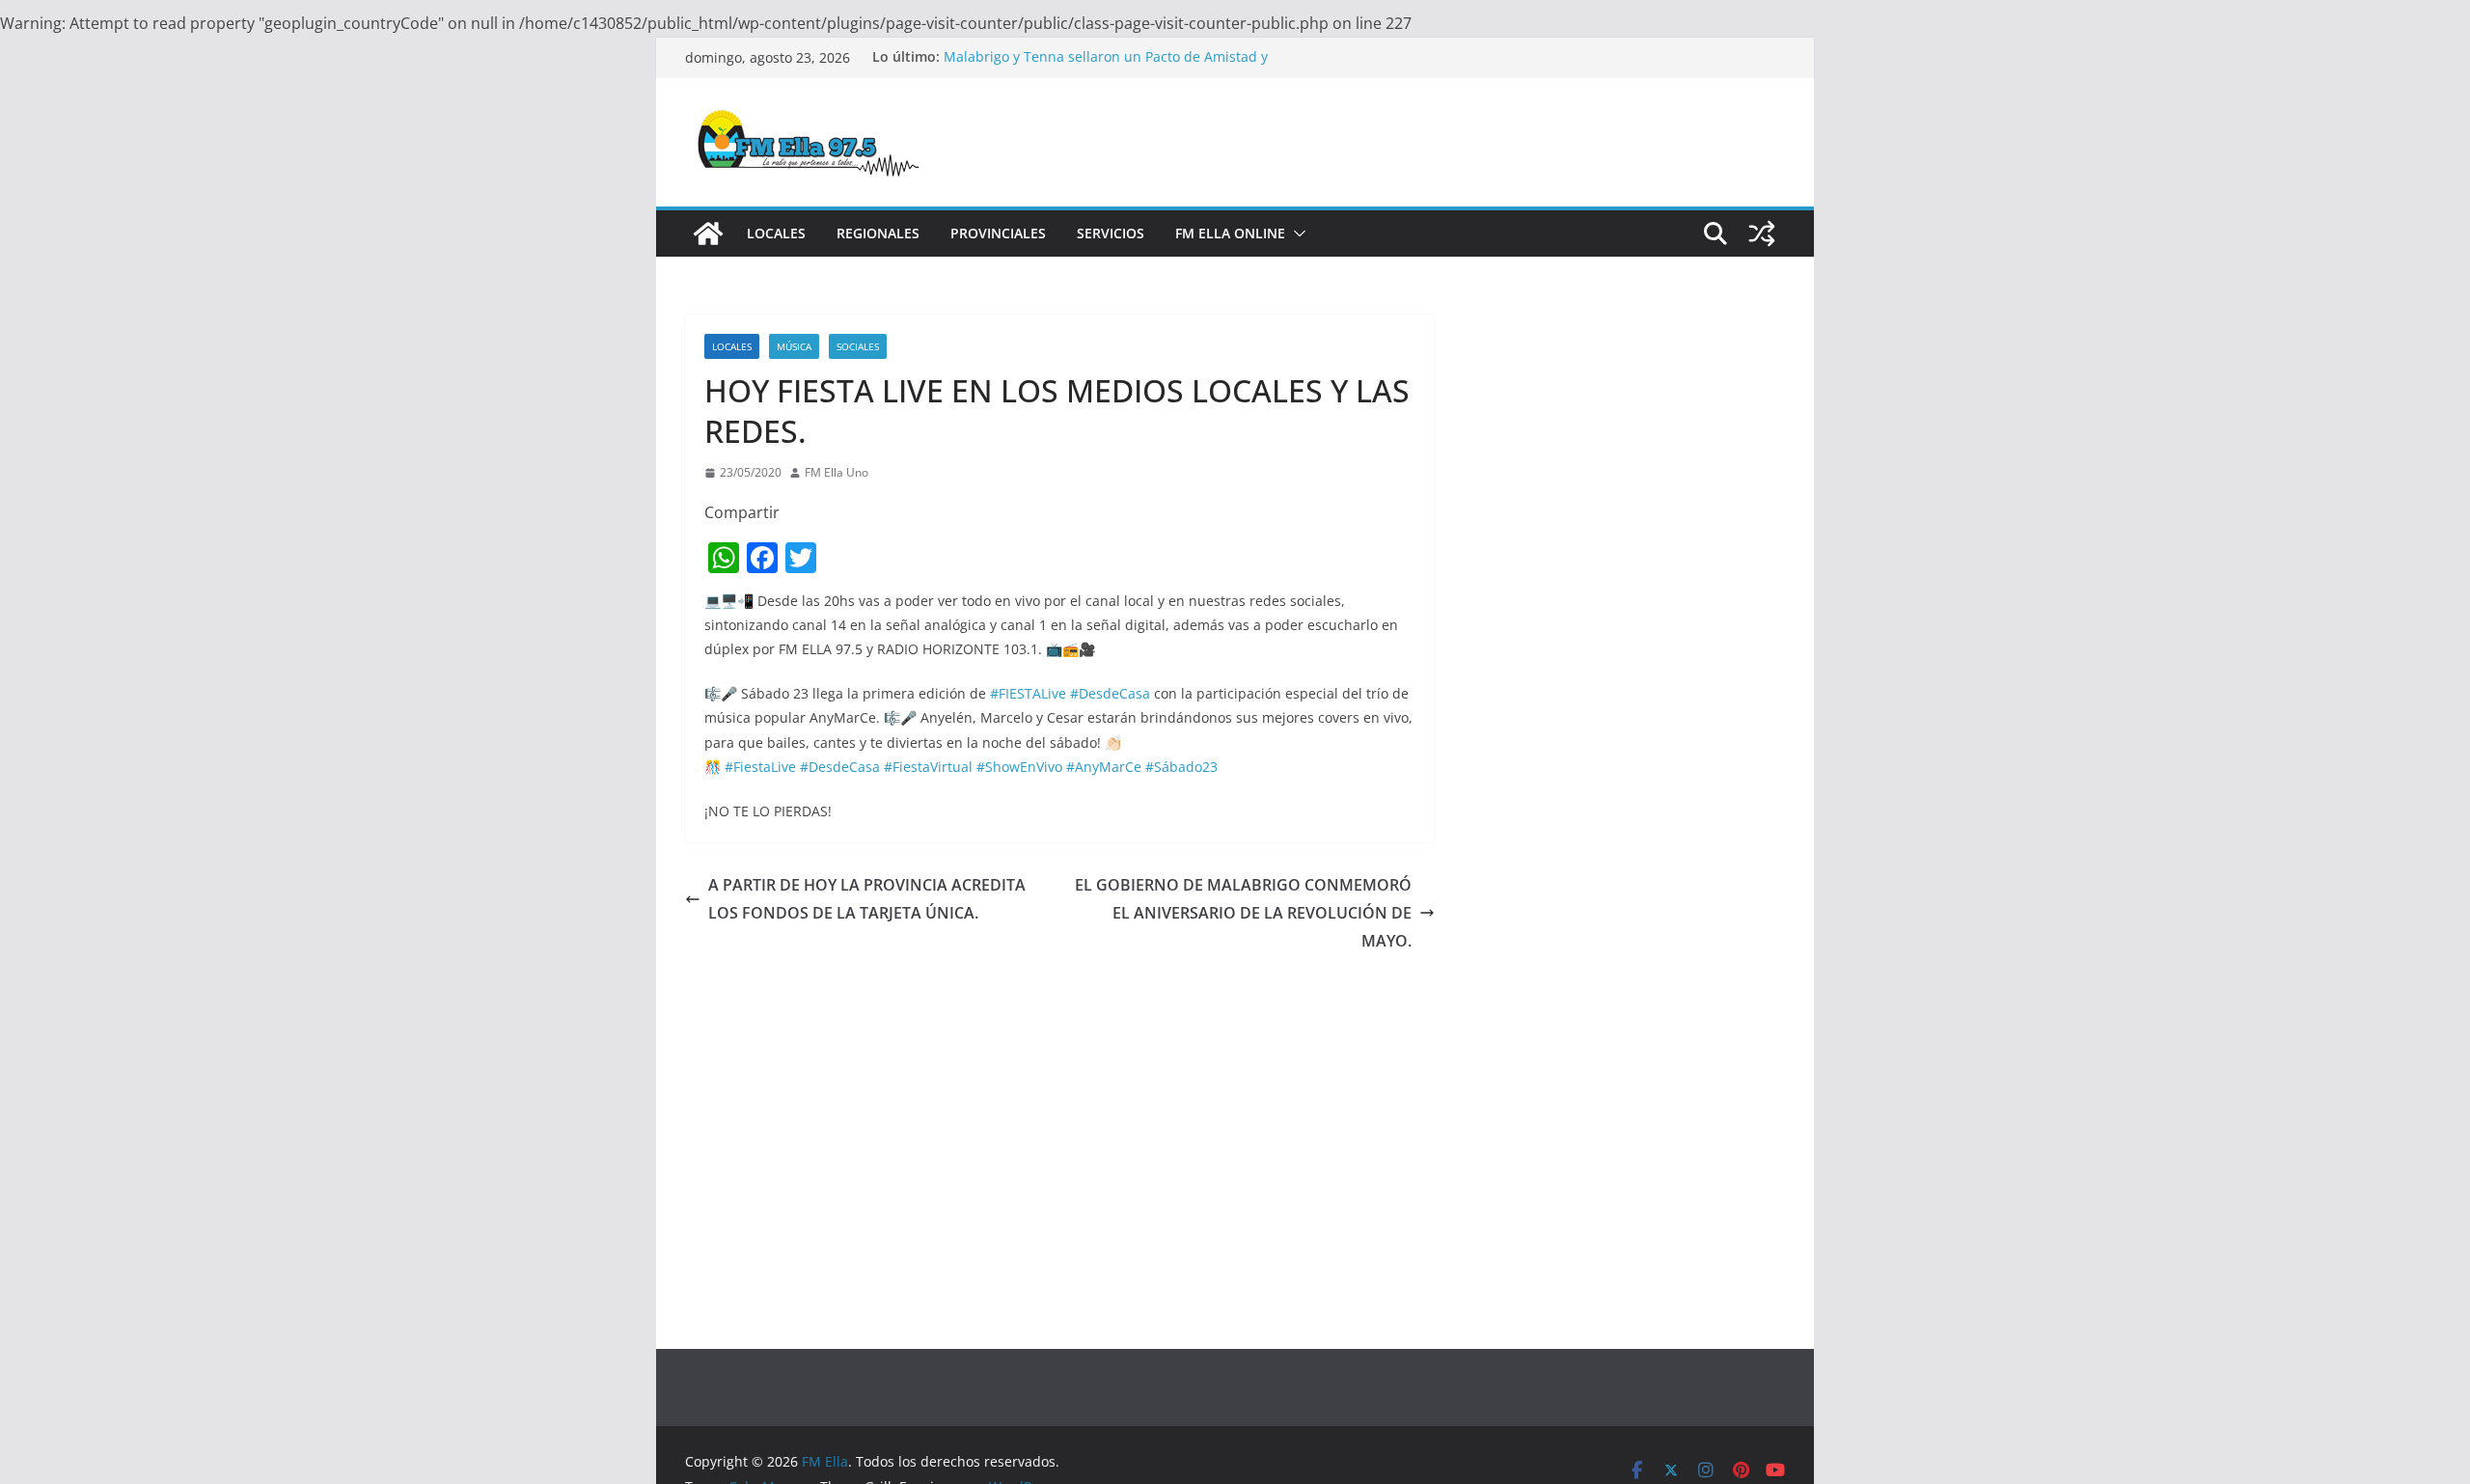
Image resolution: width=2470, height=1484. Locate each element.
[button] (1296, 234)
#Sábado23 (1181, 767)
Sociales (858, 346)
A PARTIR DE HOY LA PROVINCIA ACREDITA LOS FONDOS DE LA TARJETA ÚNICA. (867, 899)
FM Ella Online (1230, 233)
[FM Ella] (708, 234)
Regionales (878, 233)
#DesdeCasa (1110, 693)
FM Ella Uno (837, 472)
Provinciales (998, 233)
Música (794, 346)
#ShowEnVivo (1019, 767)
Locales (776, 233)
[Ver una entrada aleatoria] (1762, 234)
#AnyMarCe (1104, 767)
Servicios (1111, 233)
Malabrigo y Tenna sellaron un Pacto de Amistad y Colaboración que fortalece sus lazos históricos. (1106, 66)
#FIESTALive (1028, 693)
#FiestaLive (760, 767)
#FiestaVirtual (928, 767)
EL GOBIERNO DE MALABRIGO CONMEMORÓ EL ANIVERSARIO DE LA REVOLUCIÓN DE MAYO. (1243, 913)
